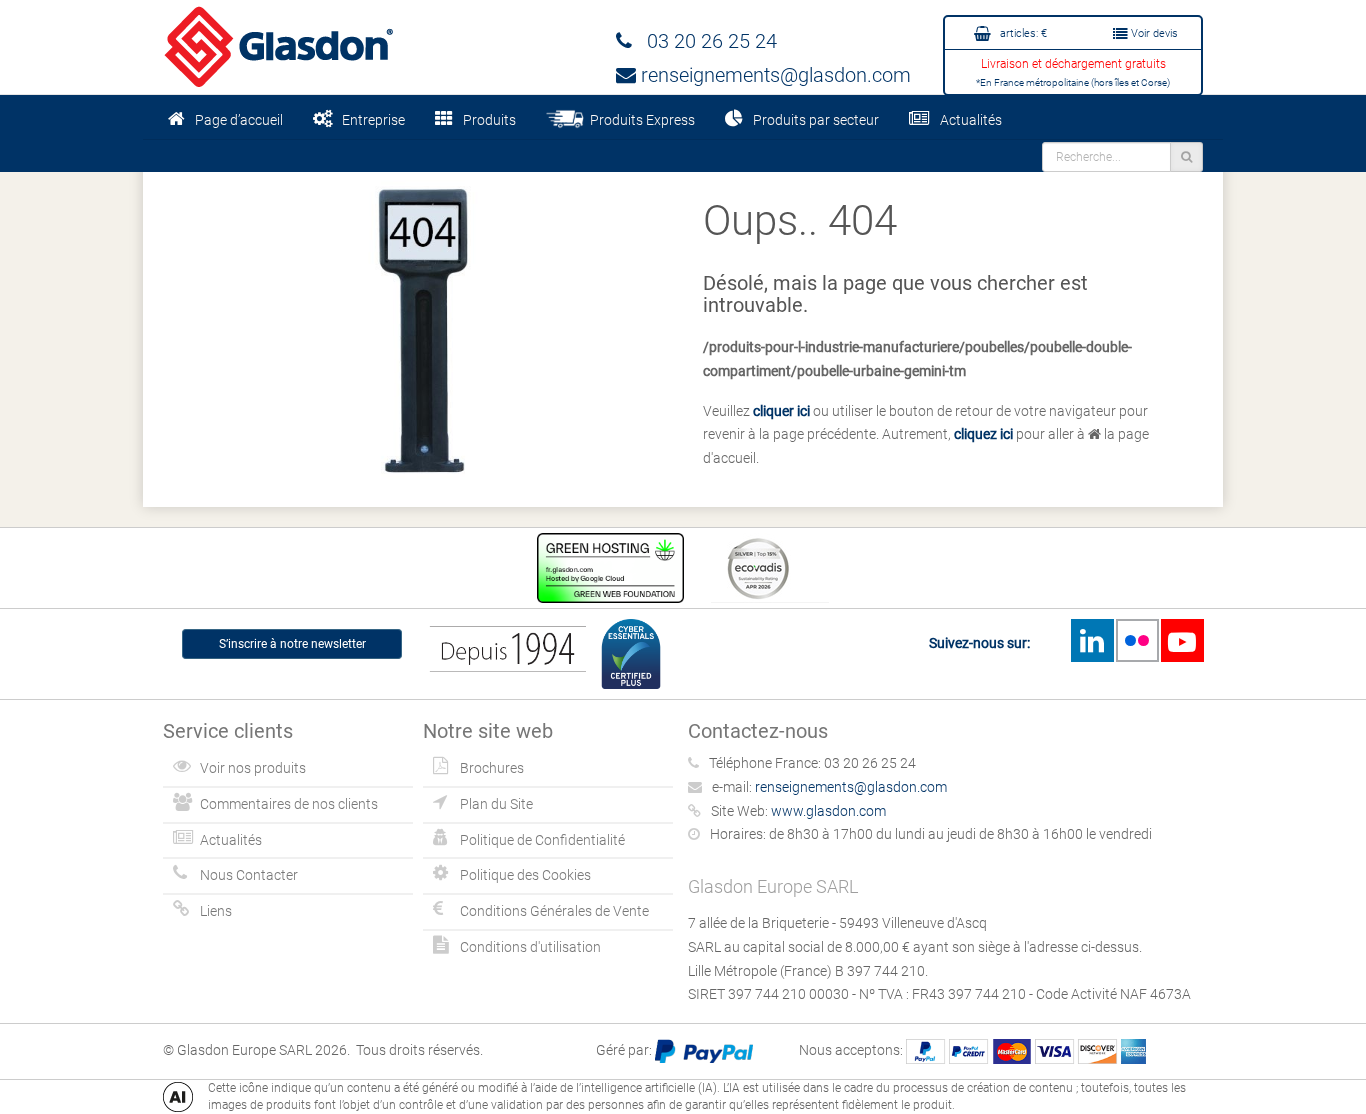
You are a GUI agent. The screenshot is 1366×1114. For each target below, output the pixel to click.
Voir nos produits (253, 768)
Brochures (492, 768)
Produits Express (639, 120)
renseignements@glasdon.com (773, 75)
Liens (216, 911)
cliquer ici (781, 411)
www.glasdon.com (828, 811)
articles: (1022, 33)
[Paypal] (704, 1050)
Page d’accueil (239, 120)
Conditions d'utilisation (530, 947)
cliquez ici (983, 434)
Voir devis (1153, 33)
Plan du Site (496, 804)
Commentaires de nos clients (289, 804)
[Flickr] (1137, 640)
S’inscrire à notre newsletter (292, 644)
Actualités (971, 120)
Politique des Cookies (525, 875)
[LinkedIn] (1092, 640)
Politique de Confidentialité (542, 840)
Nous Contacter (249, 875)
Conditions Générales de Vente (554, 911)
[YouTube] (1182, 640)
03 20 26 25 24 (704, 41)
